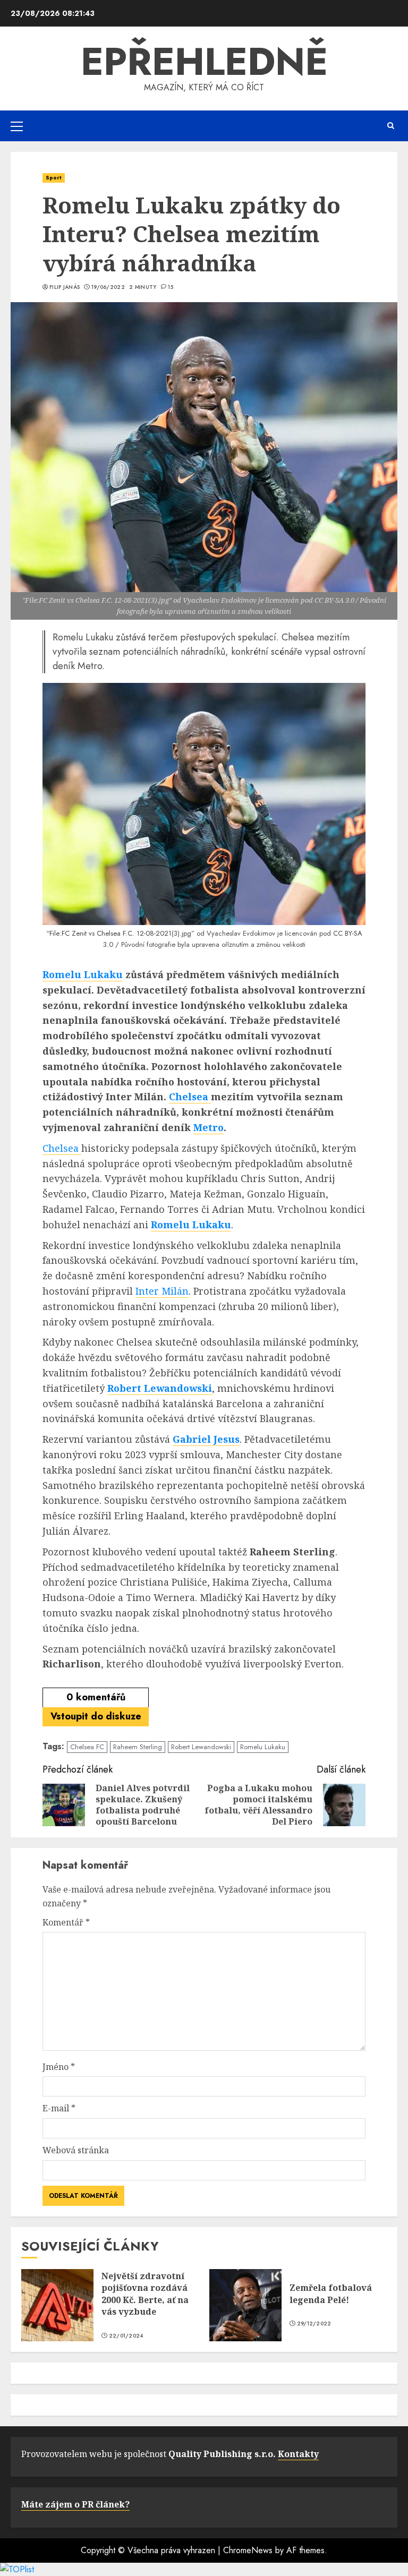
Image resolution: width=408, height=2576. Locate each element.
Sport (54, 178)
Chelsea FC (87, 1747)
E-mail (59, 2108)
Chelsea (190, 1097)
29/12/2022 (314, 2324)
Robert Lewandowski (160, 1388)
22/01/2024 (126, 2336)
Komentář (66, 1922)
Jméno (59, 2067)
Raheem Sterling (138, 1747)
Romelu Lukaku (83, 974)
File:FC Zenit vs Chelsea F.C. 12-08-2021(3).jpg (120, 933)
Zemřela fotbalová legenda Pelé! (331, 2293)
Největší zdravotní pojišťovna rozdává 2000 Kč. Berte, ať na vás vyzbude (145, 2294)
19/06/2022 (108, 287)
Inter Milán (162, 1291)
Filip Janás (65, 287)
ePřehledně (204, 62)
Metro (209, 1127)
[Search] (391, 126)
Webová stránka (76, 2150)
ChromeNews (248, 2550)
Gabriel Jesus (206, 1439)
